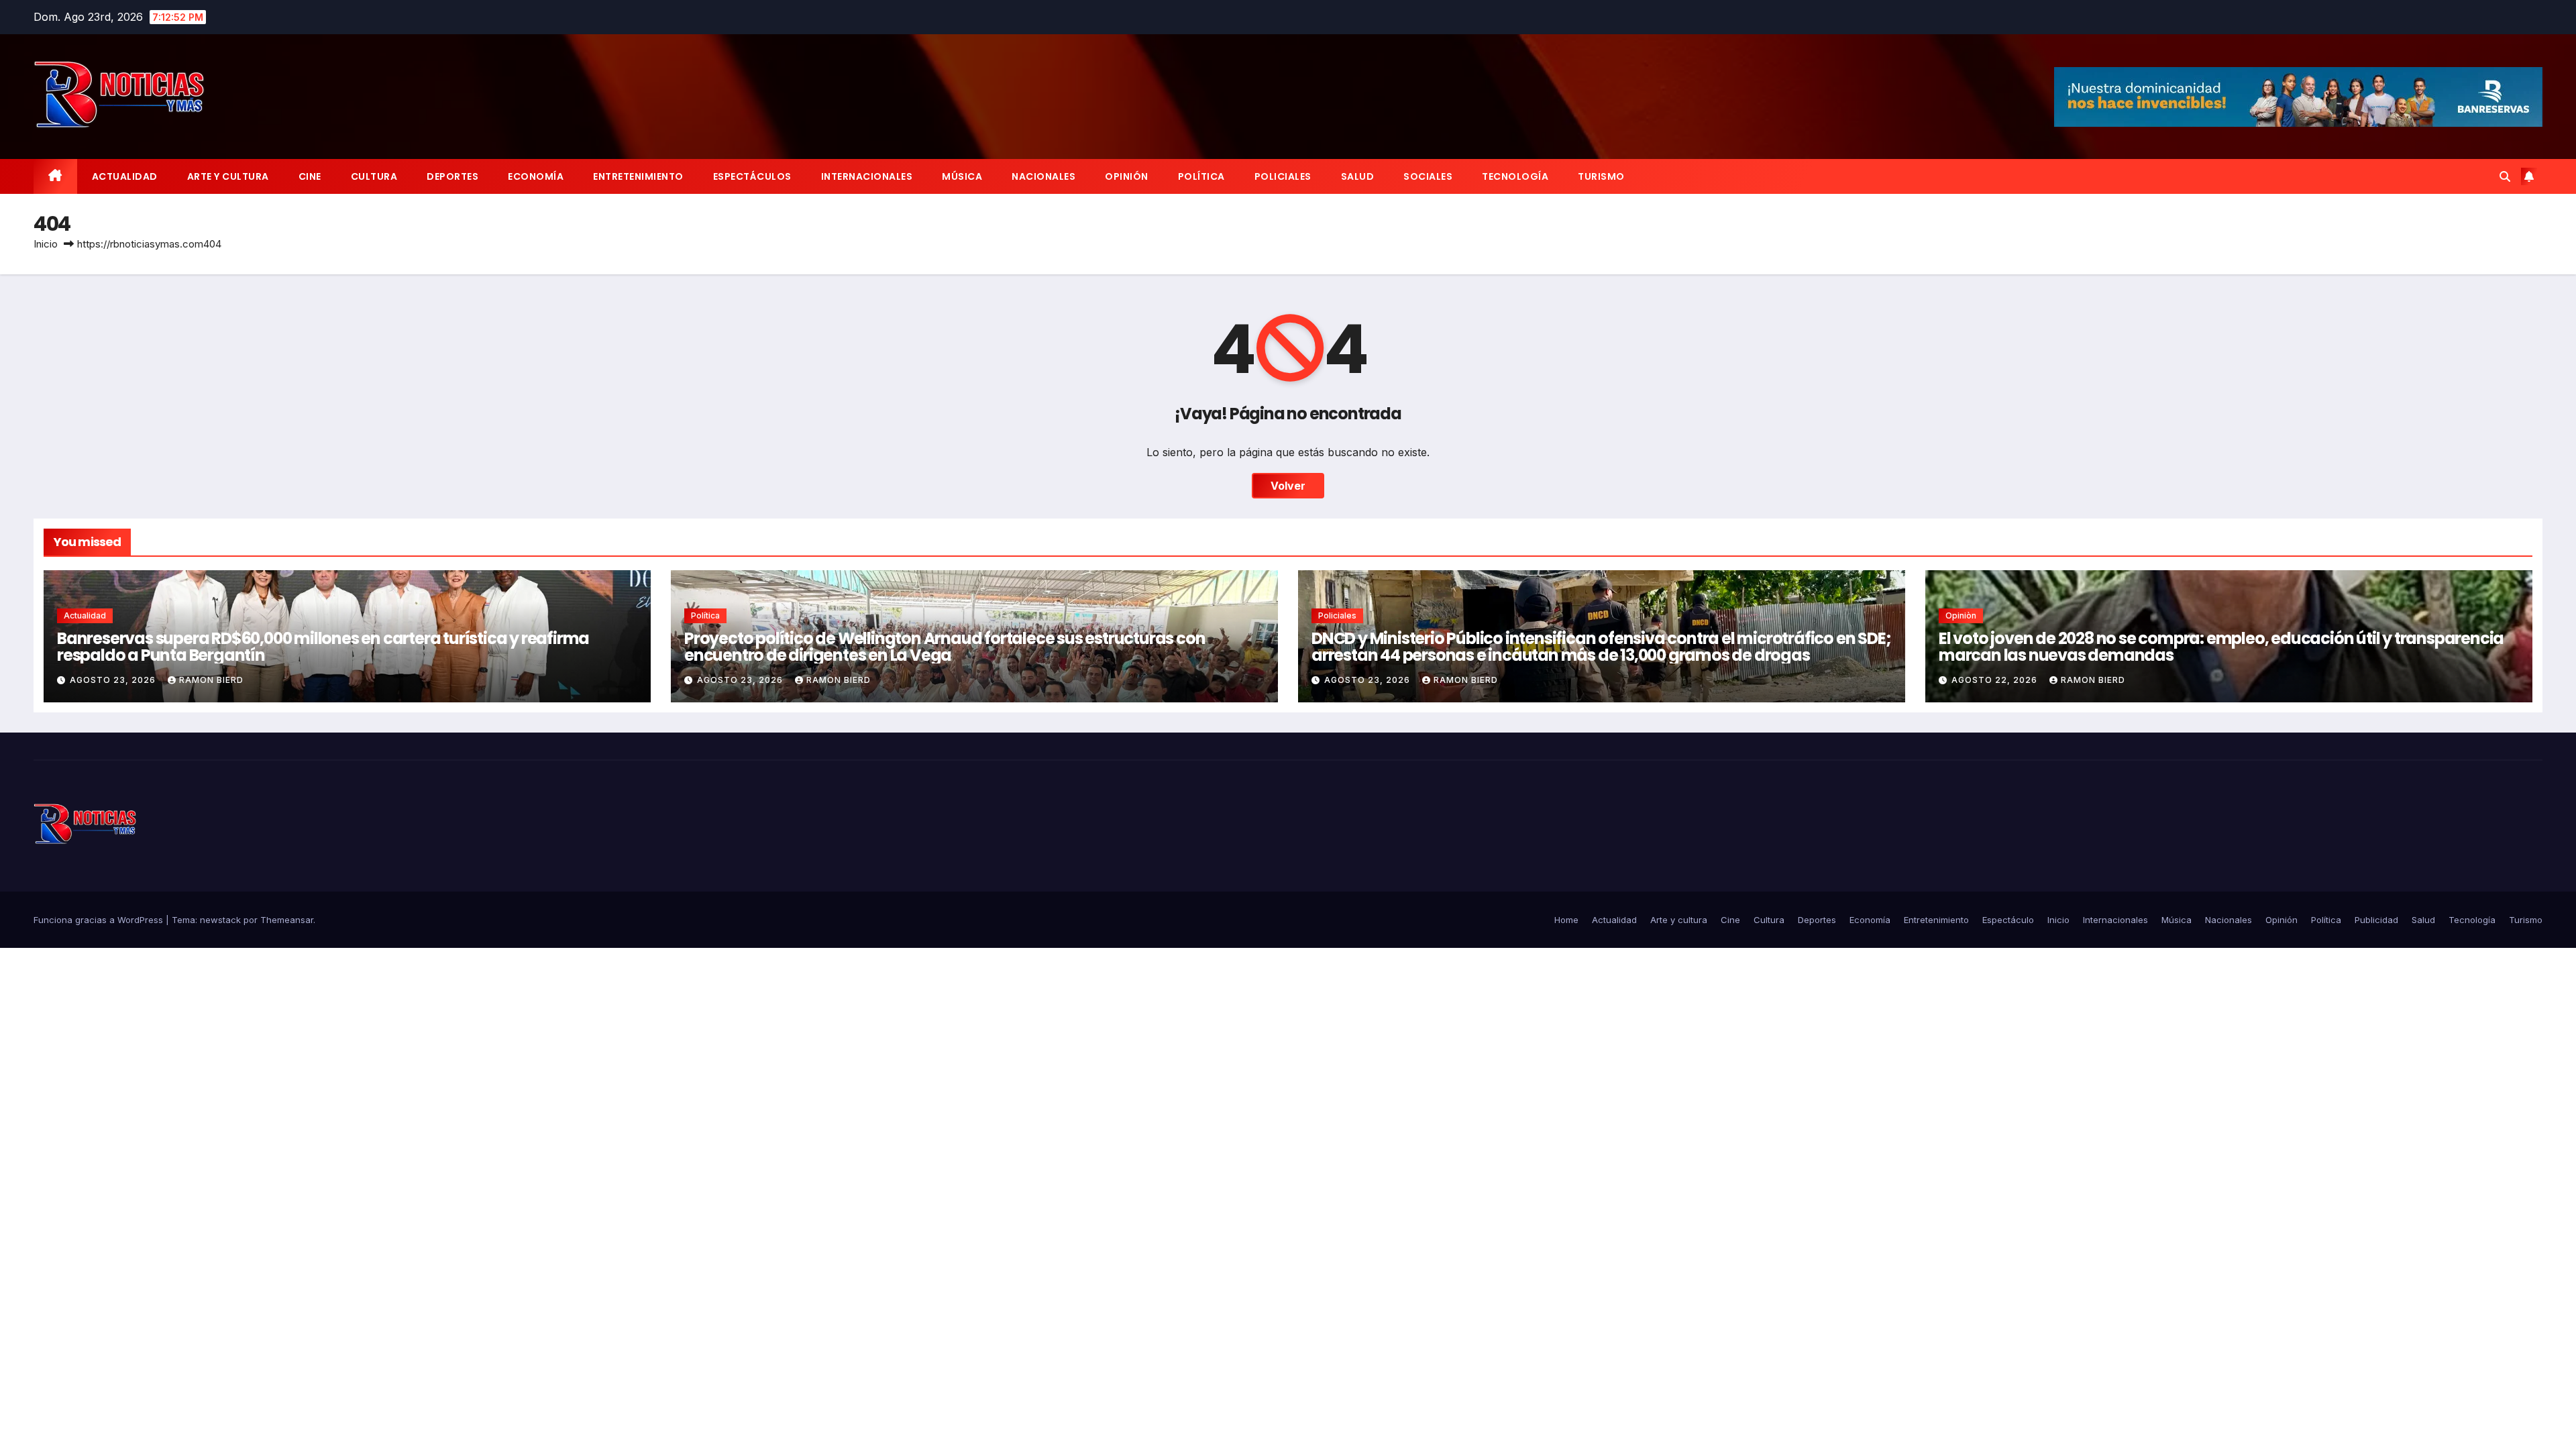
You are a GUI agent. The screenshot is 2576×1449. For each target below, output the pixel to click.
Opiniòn (1961, 615)
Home (1566, 920)
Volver (1288, 486)
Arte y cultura (228, 176)
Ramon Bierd (211, 680)
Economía (536, 176)
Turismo (1601, 176)
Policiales (1283, 176)
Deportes (452, 176)
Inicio (46, 244)
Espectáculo (2008, 920)
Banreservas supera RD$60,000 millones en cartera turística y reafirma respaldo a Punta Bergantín (323, 647)
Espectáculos (752, 176)
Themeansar (287, 920)
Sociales (1428, 176)
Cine (310, 176)
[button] (2505, 176)
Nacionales (1043, 176)
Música (962, 176)
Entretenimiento (638, 176)
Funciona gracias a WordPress (100, 920)
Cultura (374, 176)
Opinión (1127, 176)
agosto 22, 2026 (1996, 680)
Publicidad (2376, 920)
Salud (1358, 176)
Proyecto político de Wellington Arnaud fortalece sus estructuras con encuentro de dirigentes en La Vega (945, 647)
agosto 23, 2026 (114, 680)
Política (1201, 176)
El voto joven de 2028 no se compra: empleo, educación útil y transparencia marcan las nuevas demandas (2221, 647)
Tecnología (1515, 176)
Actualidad (125, 176)
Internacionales (867, 176)
